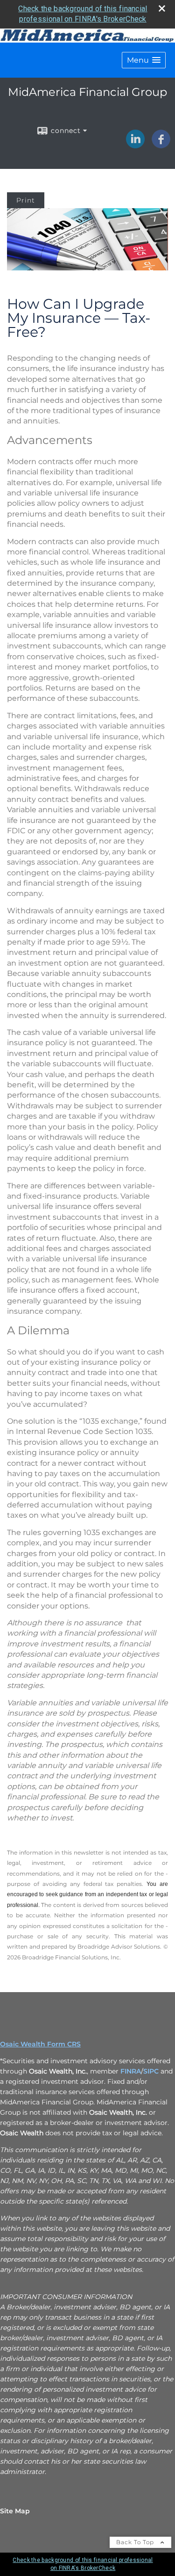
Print (26, 200)
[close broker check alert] (162, 8)
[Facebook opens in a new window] (161, 145)
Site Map (15, 2511)
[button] (144, 60)
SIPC (151, 2071)
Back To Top (136, 2542)
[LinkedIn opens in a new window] (135, 145)
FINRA (131, 2071)
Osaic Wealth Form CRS (40, 2044)
